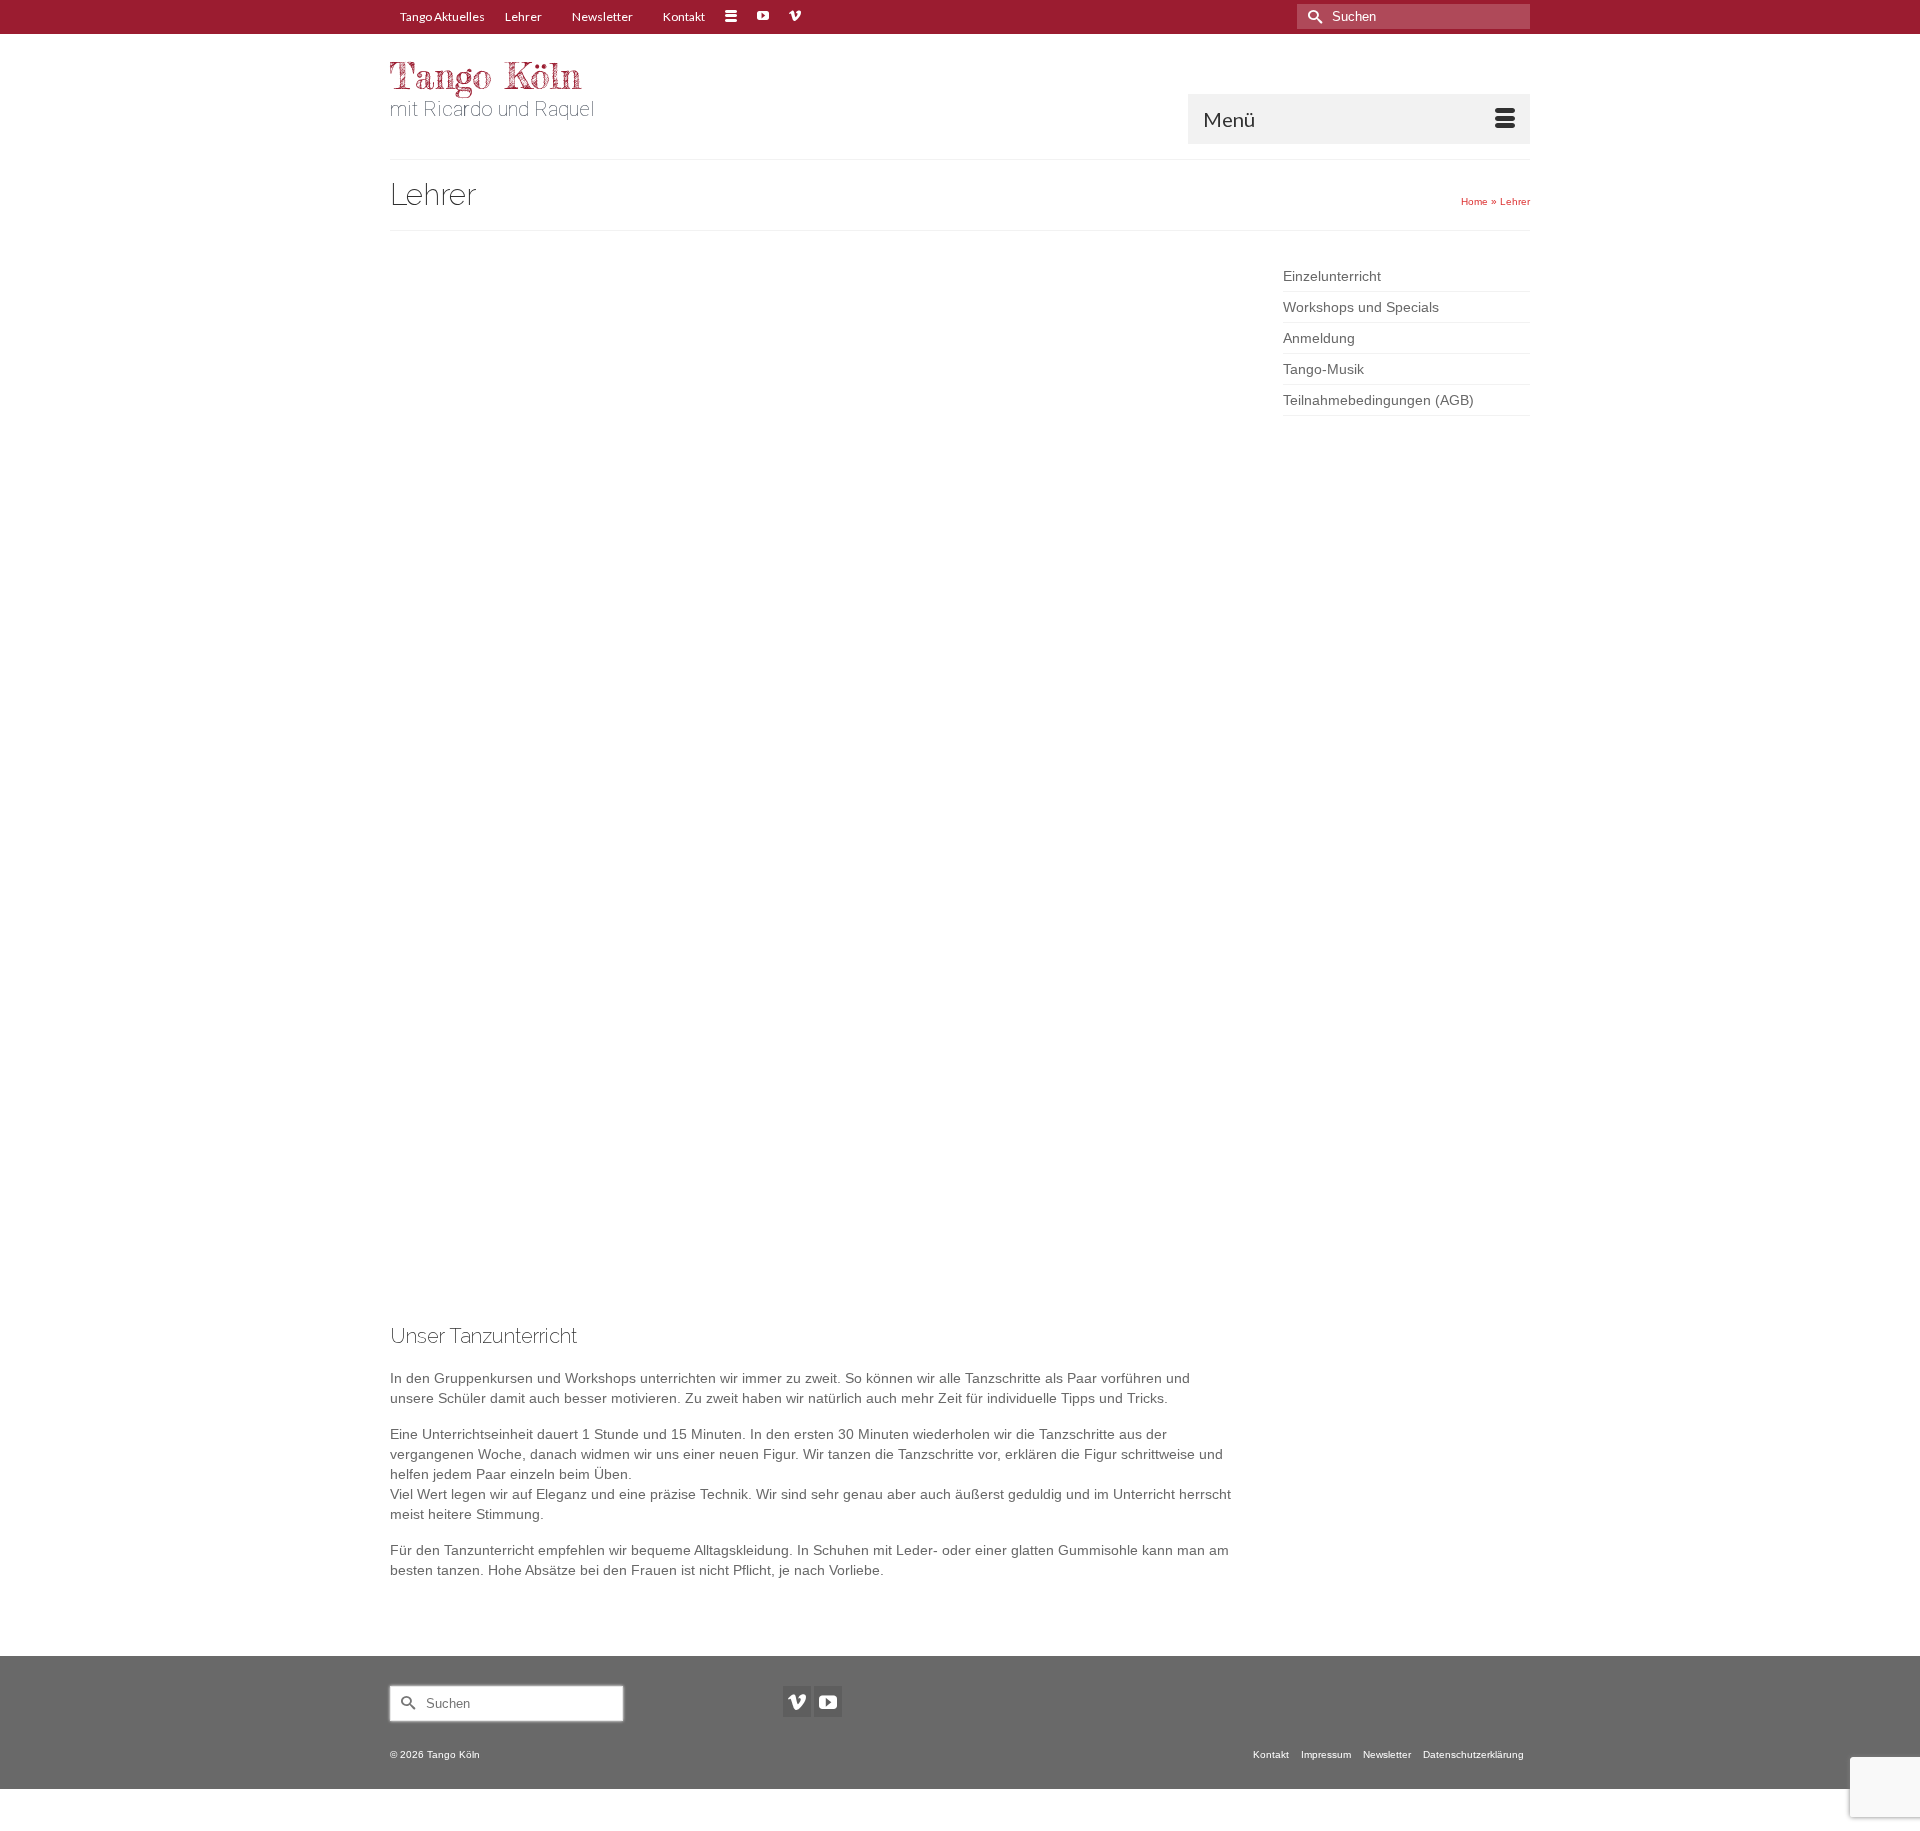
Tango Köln (485, 76)
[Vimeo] (797, 1701)
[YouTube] (828, 1701)
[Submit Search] (1312, 16)
